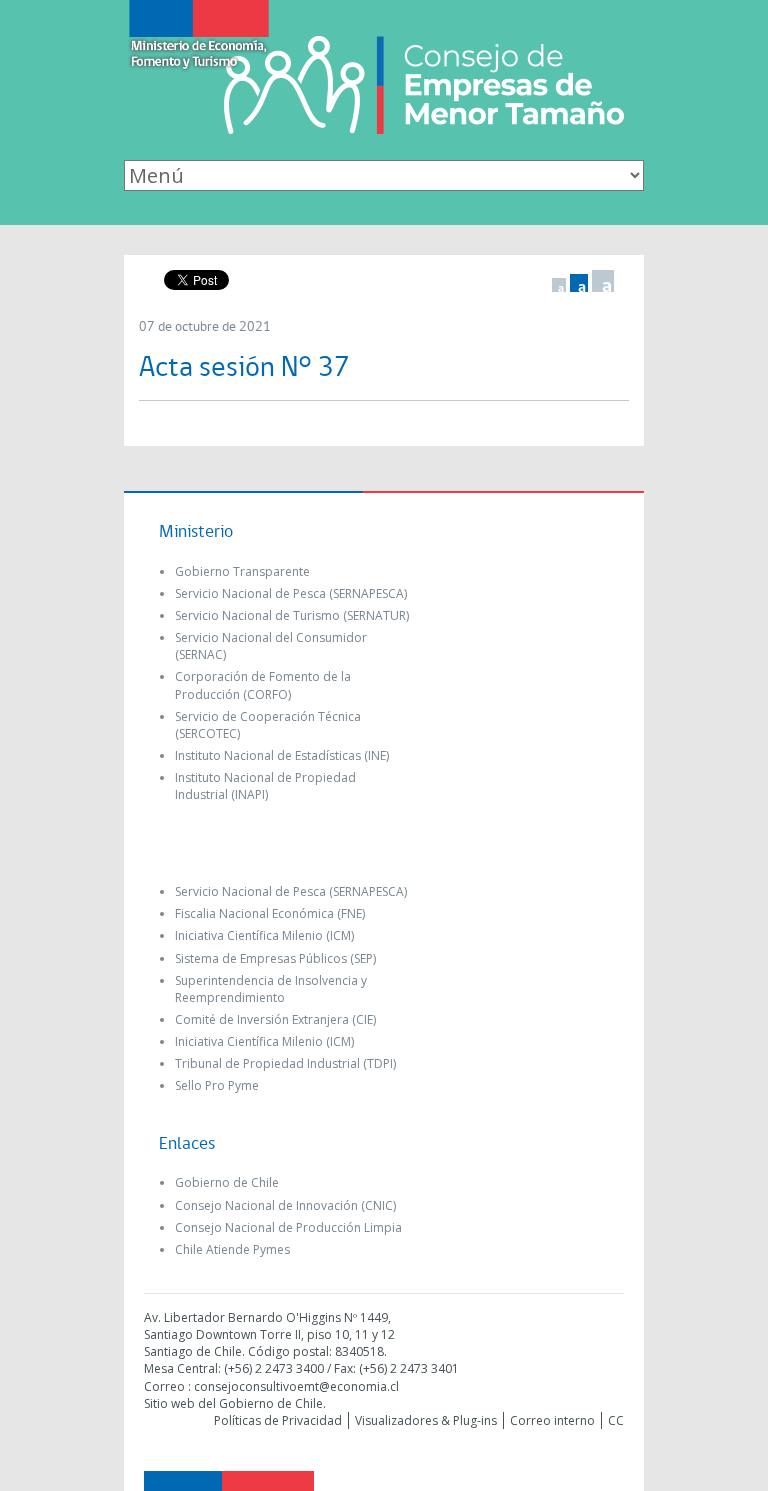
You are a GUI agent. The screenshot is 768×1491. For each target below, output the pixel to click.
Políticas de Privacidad (278, 1420)
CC (616, 1420)
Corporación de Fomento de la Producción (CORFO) (263, 685)
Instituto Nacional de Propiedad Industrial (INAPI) (265, 786)
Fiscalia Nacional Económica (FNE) (270, 913)
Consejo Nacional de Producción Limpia (288, 1227)
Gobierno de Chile (227, 1182)
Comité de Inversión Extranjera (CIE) (275, 1019)
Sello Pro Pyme (217, 1085)
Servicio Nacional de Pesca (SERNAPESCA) (291, 593)
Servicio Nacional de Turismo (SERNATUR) (292, 615)
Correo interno (552, 1420)
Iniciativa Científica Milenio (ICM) (264, 935)
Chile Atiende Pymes (232, 1249)
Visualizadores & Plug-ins (426, 1420)
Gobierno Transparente (242, 571)
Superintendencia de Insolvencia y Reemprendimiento (271, 989)
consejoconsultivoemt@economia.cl (296, 1386)
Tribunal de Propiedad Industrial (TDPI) (285, 1063)
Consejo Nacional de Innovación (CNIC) (285, 1205)
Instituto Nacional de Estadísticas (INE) (282, 755)
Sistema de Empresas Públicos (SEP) (275, 958)
